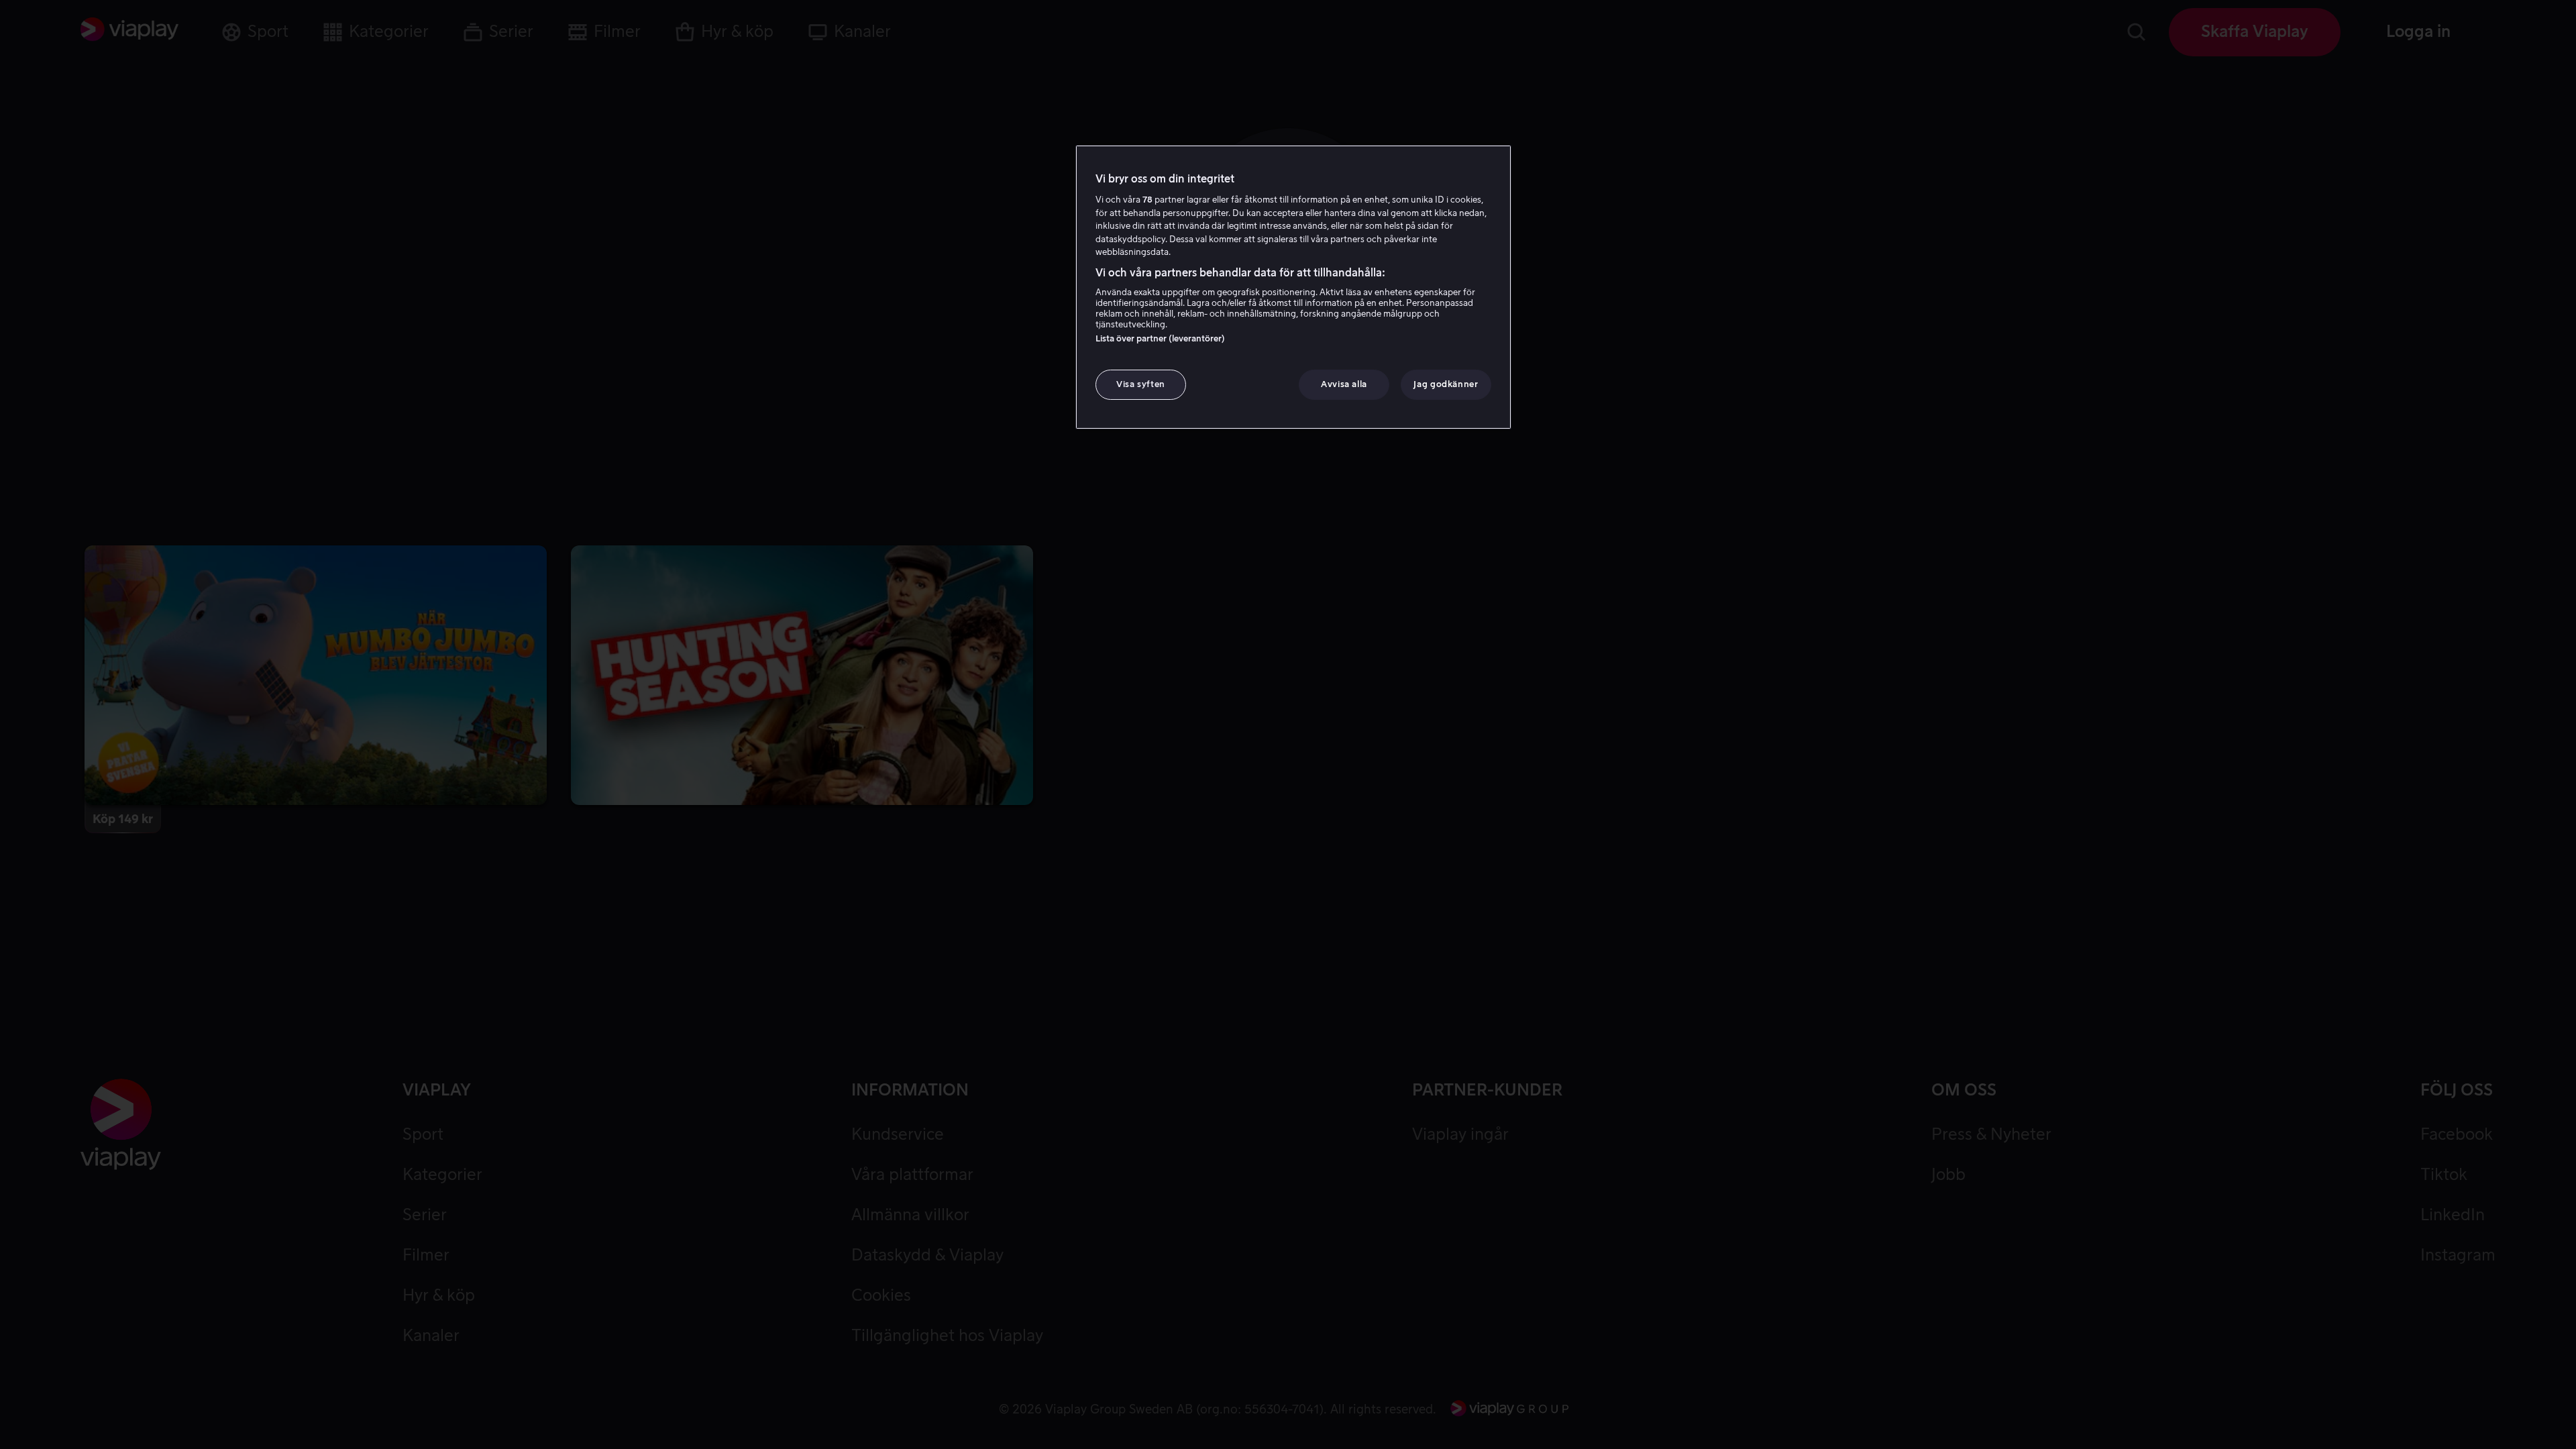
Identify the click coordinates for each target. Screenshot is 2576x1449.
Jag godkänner (1446, 384)
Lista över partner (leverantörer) (1160, 338)
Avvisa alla (1344, 384)
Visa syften (1141, 384)
